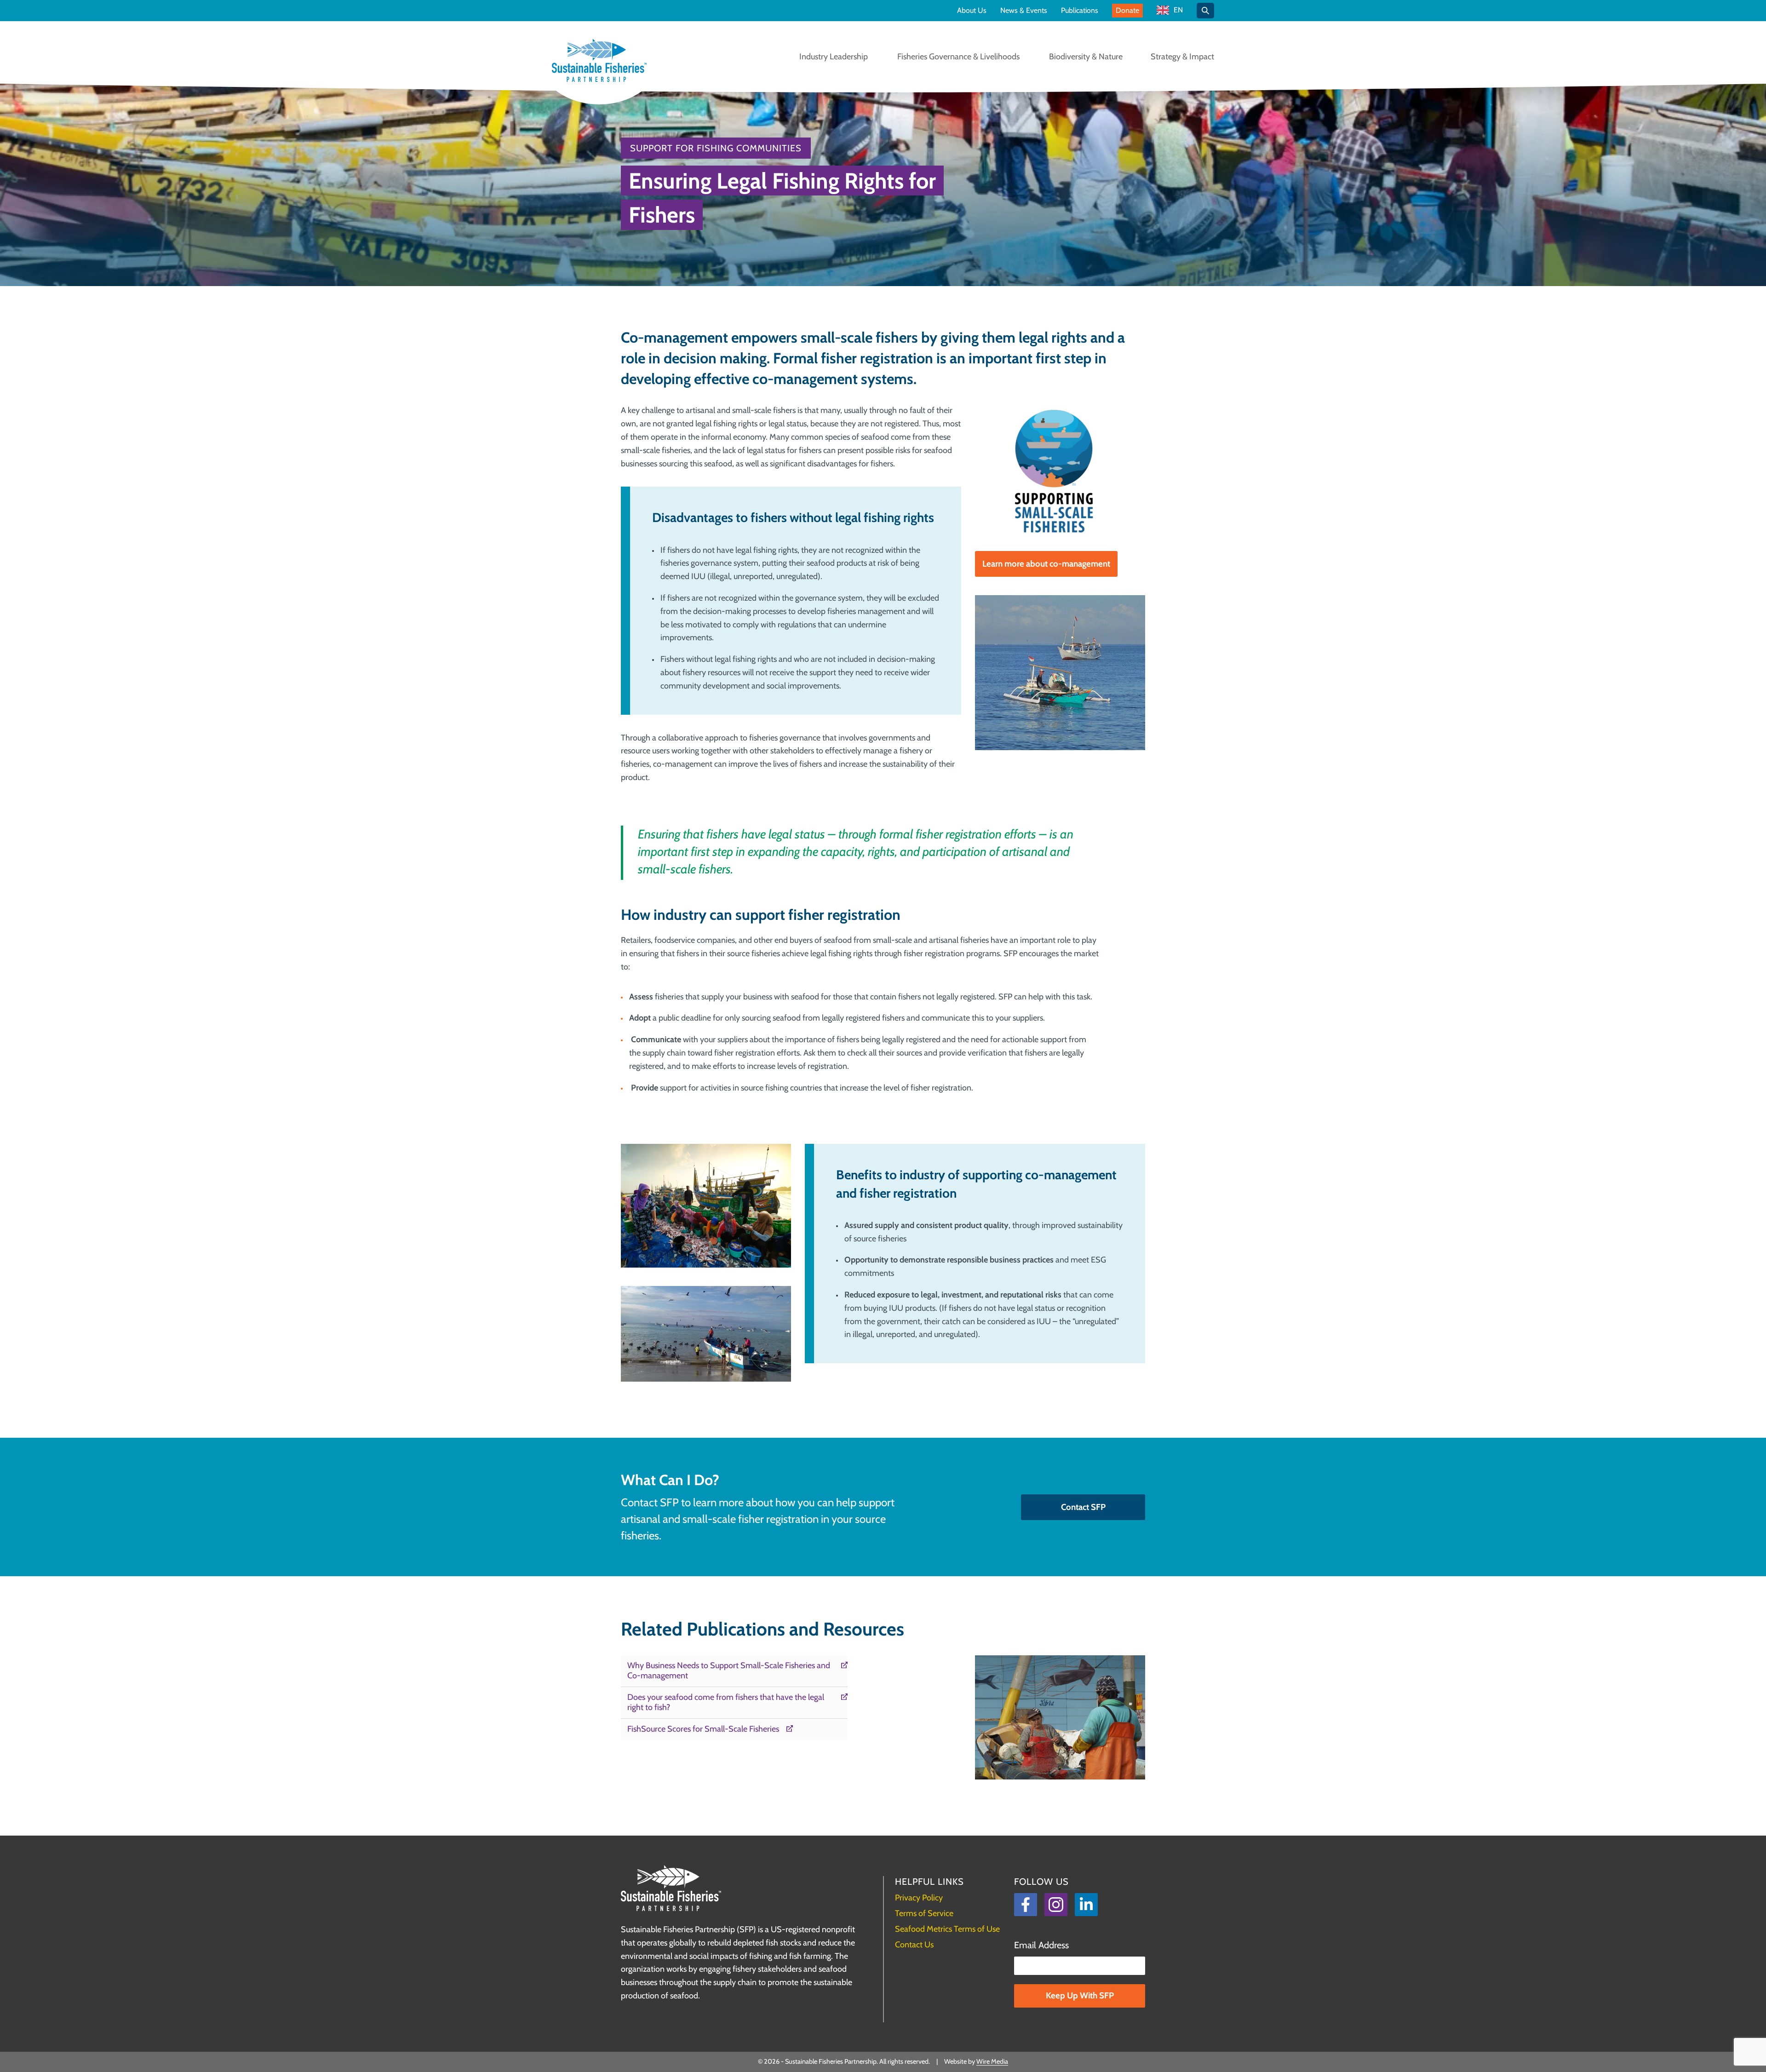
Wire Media (992, 2061)
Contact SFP (1083, 1507)
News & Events (1024, 11)
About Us (972, 11)
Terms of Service (924, 1913)
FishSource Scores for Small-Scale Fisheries (703, 1729)
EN (1178, 10)
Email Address (1041, 1945)
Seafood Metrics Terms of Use (947, 1929)
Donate (1127, 10)
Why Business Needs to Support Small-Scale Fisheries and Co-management (729, 1671)
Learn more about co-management (1046, 564)
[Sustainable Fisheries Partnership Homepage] (599, 61)
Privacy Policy (919, 1898)
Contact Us (914, 1945)
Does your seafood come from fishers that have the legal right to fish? (726, 1702)
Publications (1080, 11)
